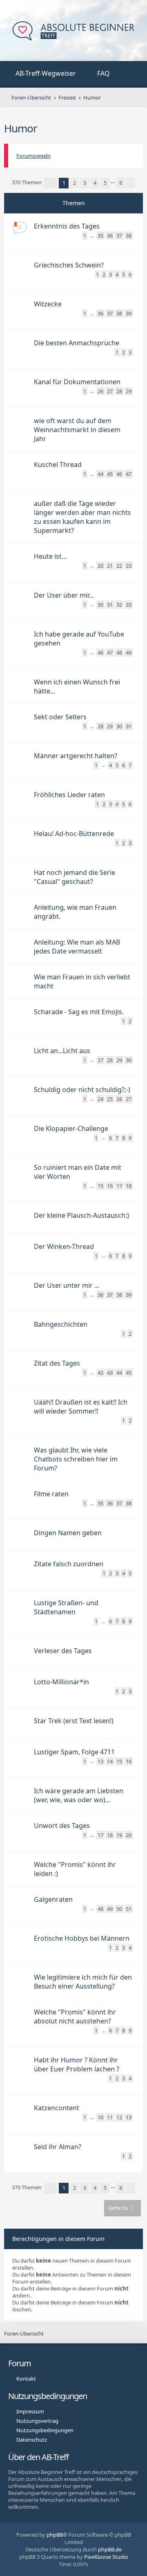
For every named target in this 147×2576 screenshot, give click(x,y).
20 (100, 566)
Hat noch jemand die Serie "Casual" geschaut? (75, 877)
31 (110, 605)
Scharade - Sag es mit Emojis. (79, 1012)
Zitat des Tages (57, 1363)
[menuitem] (41, 74)
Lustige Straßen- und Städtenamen (66, 1607)
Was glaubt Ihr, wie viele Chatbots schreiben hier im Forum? (76, 1459)
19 (119, 1835)
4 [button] (95, 183)
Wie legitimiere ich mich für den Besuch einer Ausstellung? (83, 1982)
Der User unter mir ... (67, 1285)
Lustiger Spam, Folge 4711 (74, 1752)
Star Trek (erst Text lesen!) (74, 1721)
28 (119, 391)
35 (100, 236)
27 (110, 391)
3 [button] (85, 183)
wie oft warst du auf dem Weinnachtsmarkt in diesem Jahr (77, 430)
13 (100, 1761)
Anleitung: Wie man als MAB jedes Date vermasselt (77, 947)
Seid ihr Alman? (58, 2147)
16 (110, 1186)
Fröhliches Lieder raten (69, 795)
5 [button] (105, 183)
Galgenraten (53, 1899)
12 (119, 2117)
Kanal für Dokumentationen (77, 382)
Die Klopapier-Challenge (71, 1128)
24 (100, 1099)
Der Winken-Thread (64, 1246)
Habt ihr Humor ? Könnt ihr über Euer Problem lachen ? (77, 2064)
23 (129, 566)
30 (100, 605)
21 (110, 566)
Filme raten (51, 1494)
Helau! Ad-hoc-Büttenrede (74, 834)
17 (119, 1186)
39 (129, 313)
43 (110, 1373)
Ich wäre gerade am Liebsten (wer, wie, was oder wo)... (79, 1795)
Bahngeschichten (61, 1324)
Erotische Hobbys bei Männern (82, 1938)
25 (110, 1099)
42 (100, 1373)
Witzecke (48, 304)
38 (129, 236)
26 (100, 391)
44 (100, 474)
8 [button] (121, 183)
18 (129, 1186)
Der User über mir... (64, 595)
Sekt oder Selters (60, 717)
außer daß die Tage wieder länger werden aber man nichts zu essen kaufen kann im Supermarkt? (82, 517)
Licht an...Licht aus (62, 1051)
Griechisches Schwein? (69, 265)
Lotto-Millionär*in (61, 1682)
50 (119, 1909)
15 (100, 1186)
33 (129, 605)
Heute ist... (50, 556)
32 (119, 605)
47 (129, 474)
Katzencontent (57, 2108)
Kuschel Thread (58, 464)
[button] (50, 183)
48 (119, 652)
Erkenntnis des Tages (67, 226)
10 (100, 2117)
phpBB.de (110, 2549)
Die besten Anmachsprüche (77, 343)
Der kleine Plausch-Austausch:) (81, 1215)
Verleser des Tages (63, 1651)
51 (129, 1909)
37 (119, 236)
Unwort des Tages (62, 1826)
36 (110, 236)
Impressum (30, 2411)
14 (110, 1761)
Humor (21, 128)
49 (129, 652)
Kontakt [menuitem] (26, 2379)
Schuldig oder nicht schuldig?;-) (82, 1090)
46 (119, 474)
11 (110, 2117)
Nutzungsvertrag (37, 2421)
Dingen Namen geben (68, 1533)
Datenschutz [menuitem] (32, 2440)
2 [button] (75, 183)
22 (119, 566)
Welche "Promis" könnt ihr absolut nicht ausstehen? (75, 2016)
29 (129, 391)
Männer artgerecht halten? (76, 756)
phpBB (55, 2535)
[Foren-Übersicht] (73, 32)
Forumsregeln (33, 156)
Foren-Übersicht (24, 2334)
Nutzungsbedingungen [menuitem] (45, 2430)
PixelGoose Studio (106, 2557)
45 (110, 474)
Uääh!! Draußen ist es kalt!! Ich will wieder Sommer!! (81, 1407)
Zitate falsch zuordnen (69, 1564)
